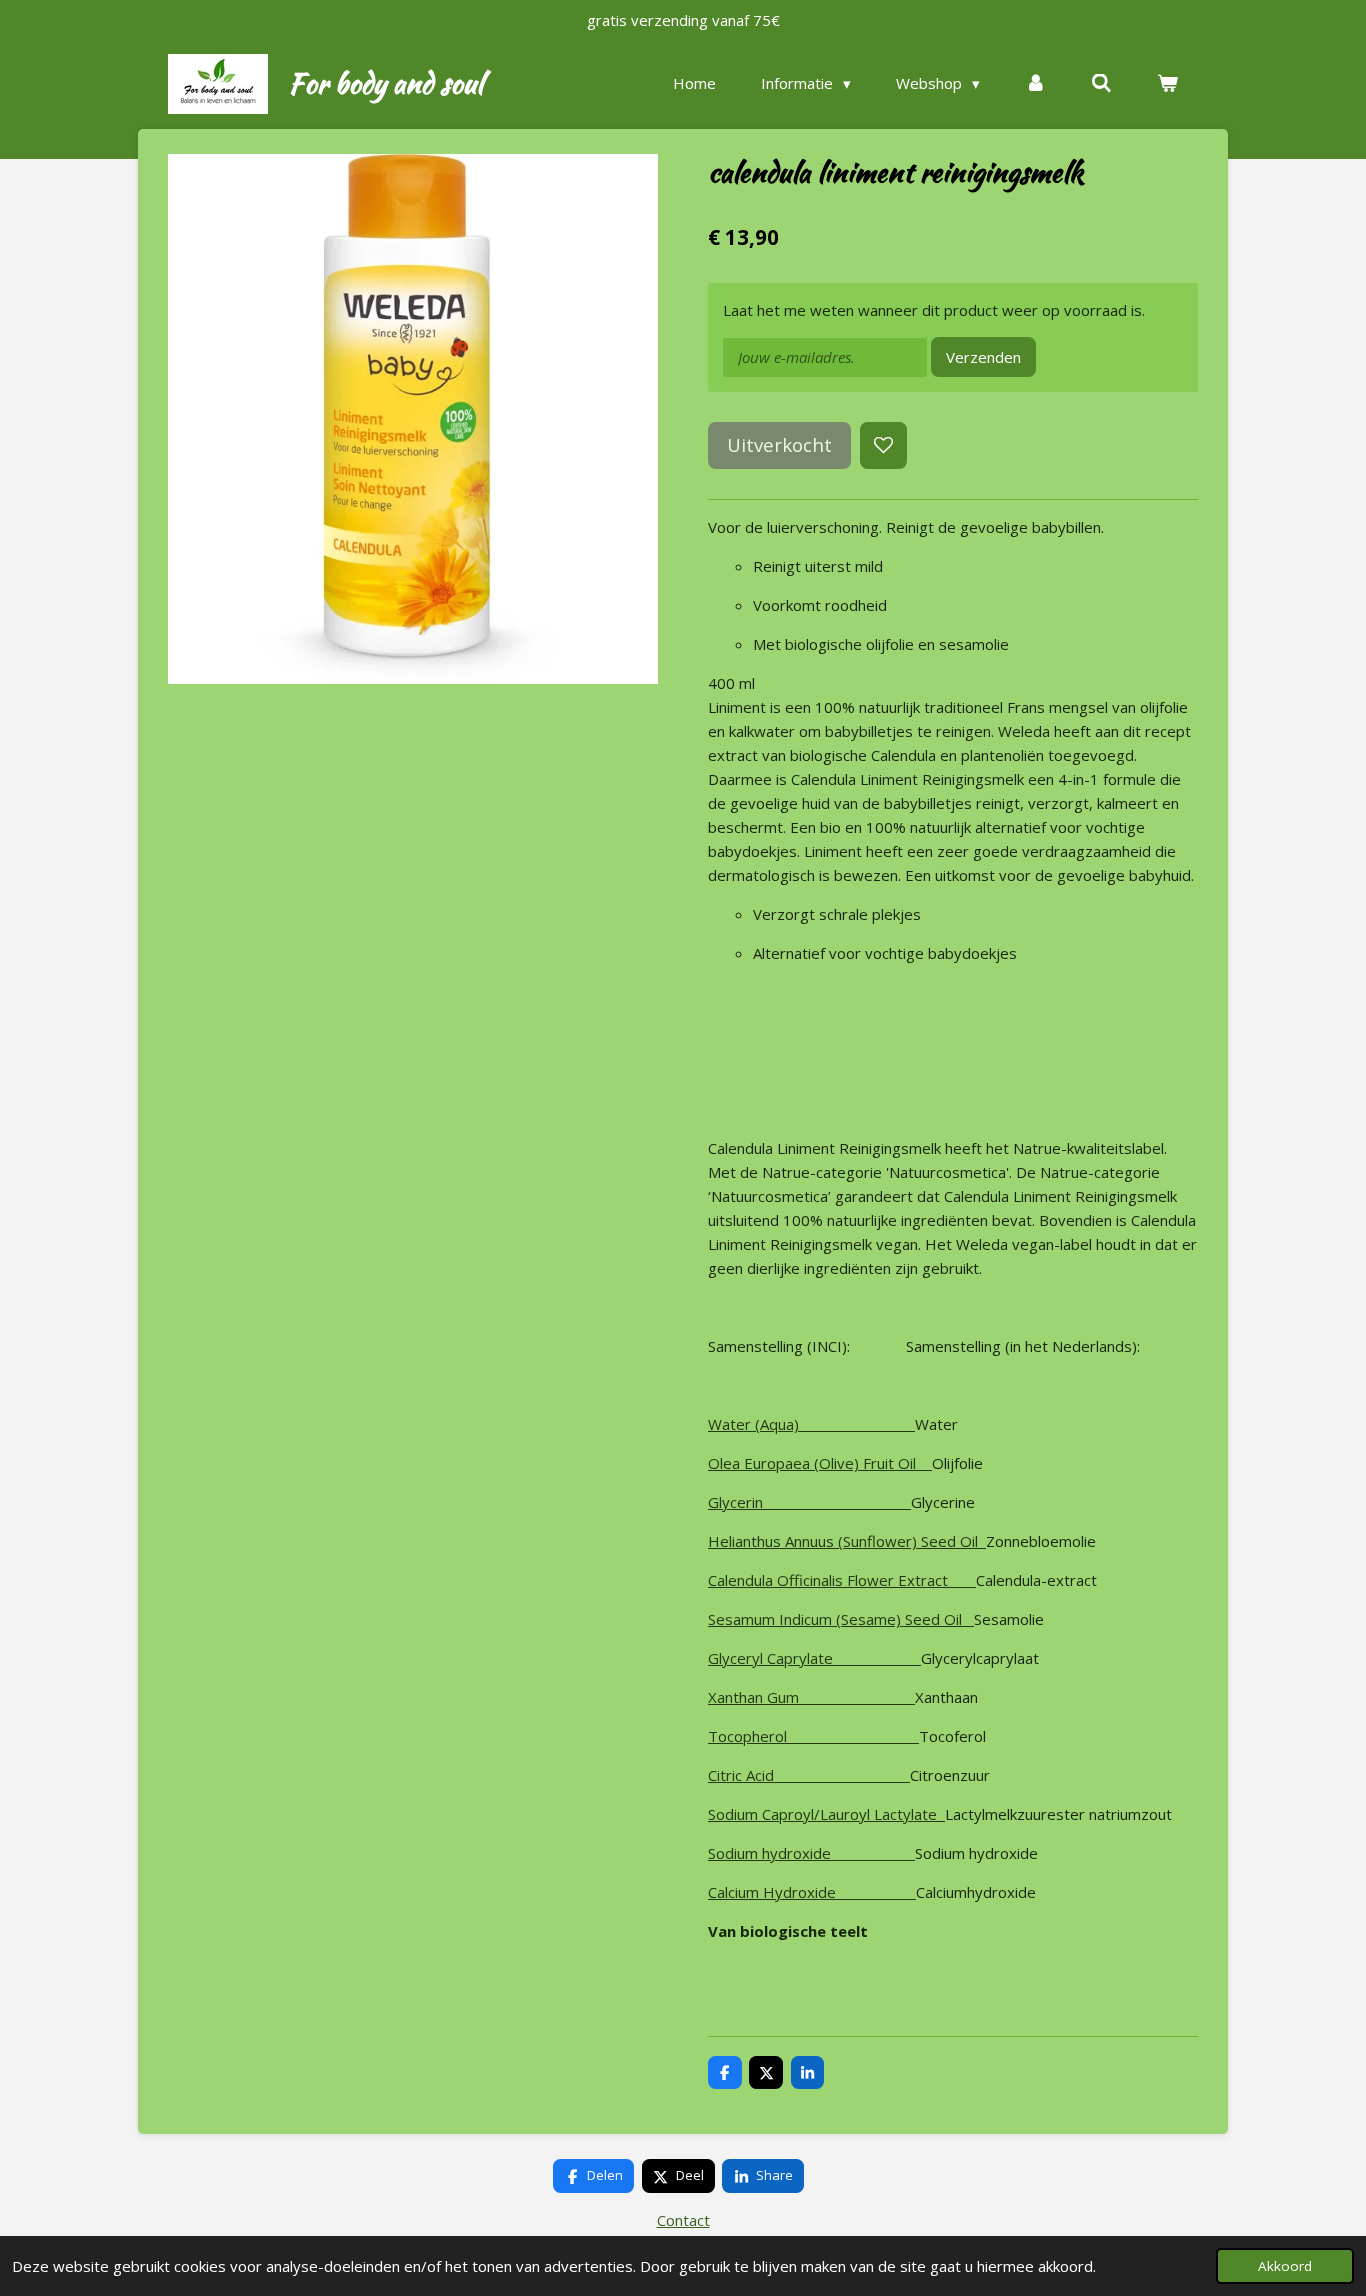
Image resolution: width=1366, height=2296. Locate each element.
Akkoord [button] (1285, 2266)
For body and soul (385, 83)
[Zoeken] (1101, 83)
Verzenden (983, 357)
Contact (683, 2220)
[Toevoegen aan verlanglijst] (883, 445)
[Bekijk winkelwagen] (1167, 83)
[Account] (1035, 83)
